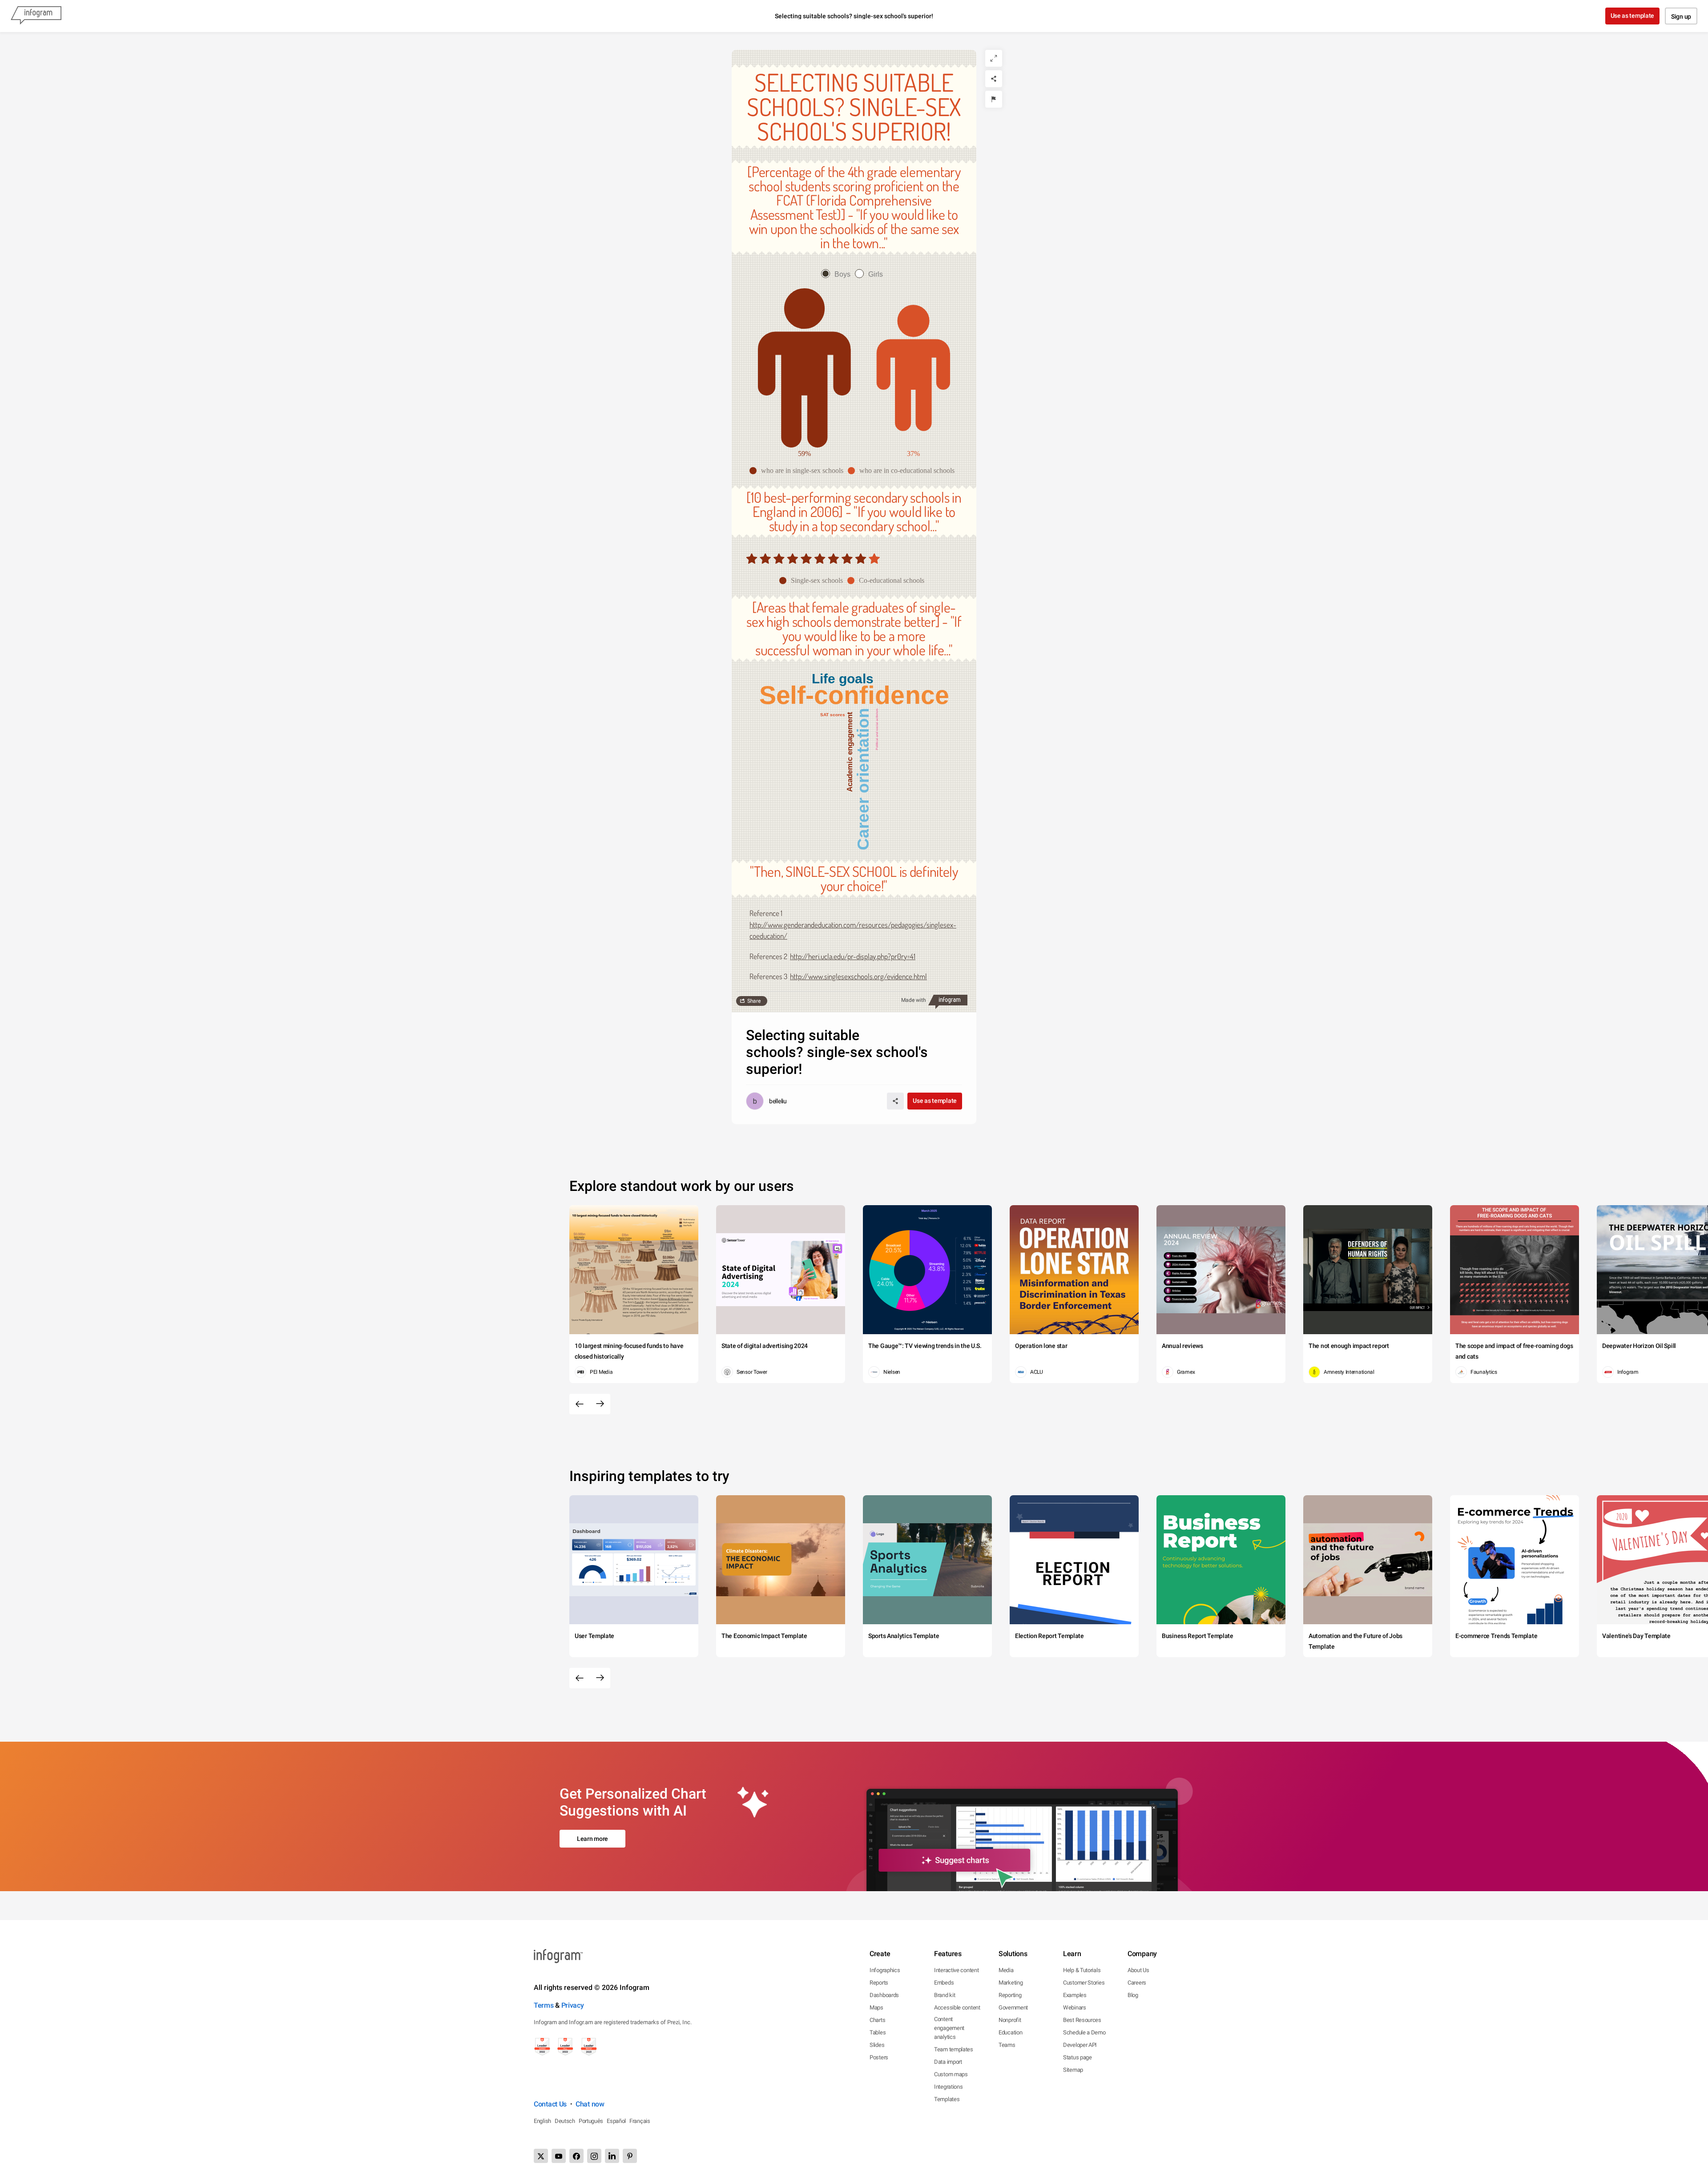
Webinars (1075, 2007)
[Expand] (994, 58)
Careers (1137, 1983)
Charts (877, 2020)
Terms (544, 2005)
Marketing (1011, 1983)
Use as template (1633, 16)
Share (754, 1001)
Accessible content (957, 2007)
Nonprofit (1010, 2020)
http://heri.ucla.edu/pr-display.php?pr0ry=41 (853, 956)
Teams (1007, 2045)
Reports (879, 1983)
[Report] (994, 99)
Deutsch (565, 2121)
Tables (878, 2032)
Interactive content (956, 1970)
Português (591, 2121)
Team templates (954, 2049)
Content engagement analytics (949, 2028)
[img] (806, 559)
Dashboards (884, 1995)
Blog (1133, 1995)
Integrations (948, 2087)
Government (1013, 2007)
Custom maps (951, 2074)
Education (1010, 2032)
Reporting (1010, 1995)
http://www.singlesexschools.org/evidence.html (858, 976)
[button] (799, 471)
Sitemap (1073, 2070)
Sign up (1681, 16)
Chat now (590, 2104)
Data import (948, 2062)
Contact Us (550, 2104)
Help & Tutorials (1082, 1970)
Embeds (944, 1983)
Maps (876, 2007)
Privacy (573, 2005)
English (542, 2121)
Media (1006, 1970)
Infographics (885, 1970)
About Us (1138, 1970)
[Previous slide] (580, 1404)
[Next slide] (600, 1404)
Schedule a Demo (1084, 2032)
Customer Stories (1084, 1983)
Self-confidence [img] (854, 695)
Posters (879, 2057)
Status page (1078, 2057)
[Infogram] (36, 16)
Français (640, 2121)
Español (616, 2121)
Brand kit (945, 1995)
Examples (1075, 1995)
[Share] (994, 79)
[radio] (838, 274)
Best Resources (1082, 2020)
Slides (877, 2045)
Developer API (1080, 2045)
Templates (947, 2099)
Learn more (592, 1839)
